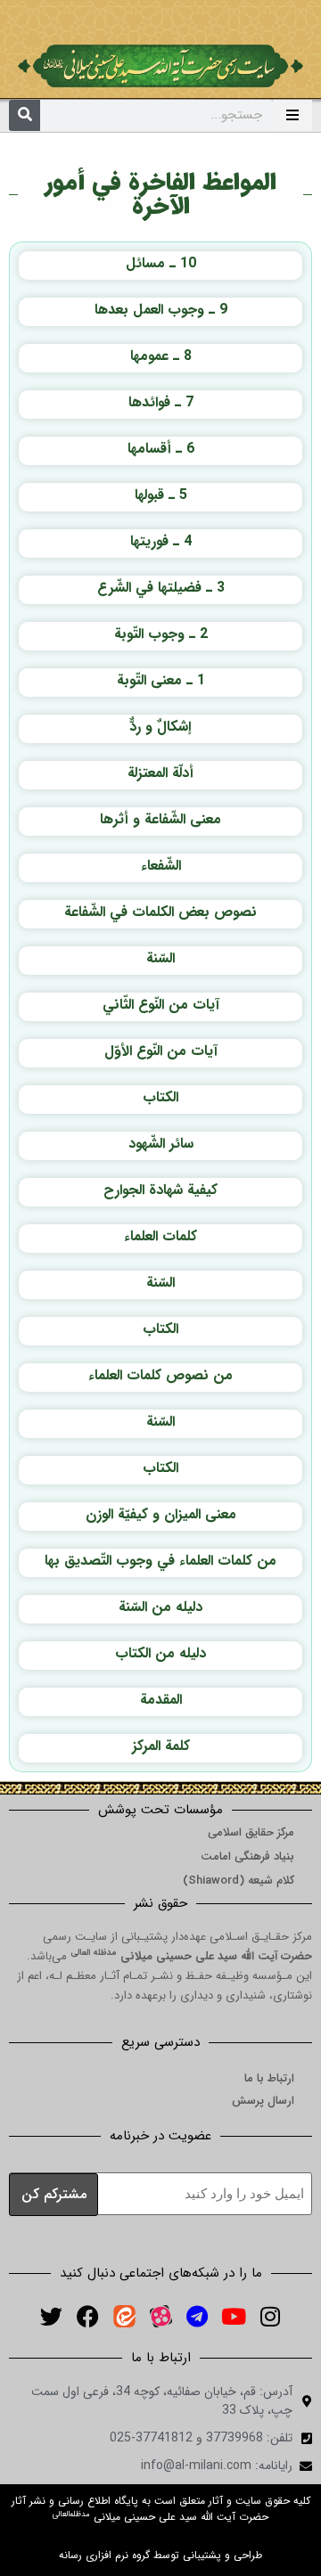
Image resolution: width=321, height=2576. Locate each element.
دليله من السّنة (160, 1607)
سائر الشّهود (161, 1144)
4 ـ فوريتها (161, 541)
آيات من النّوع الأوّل (161, 1051)
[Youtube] (234, 2316)
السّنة (160, 958)
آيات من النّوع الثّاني (161, 1005)
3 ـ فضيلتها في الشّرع (161, 588)
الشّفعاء (161, 866)
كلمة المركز (161, 1746)
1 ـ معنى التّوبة (161, 680)
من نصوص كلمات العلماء (160, 1375)
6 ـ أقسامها (161, 449)
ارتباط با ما (269, 2078)
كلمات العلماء (160, 1236)
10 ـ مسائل (161, 263)
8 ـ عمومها (161, 356)
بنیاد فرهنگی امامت (247, 1856)
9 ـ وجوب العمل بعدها (161, 310)
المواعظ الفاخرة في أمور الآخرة (160, 195)
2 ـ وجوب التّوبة (161, 634)
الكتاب (160, 1097)
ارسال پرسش (263, 2101)
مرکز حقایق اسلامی (251, 1832)
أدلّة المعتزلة (160, 773)
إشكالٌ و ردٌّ (160, 727)
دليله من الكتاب (160, 1653)
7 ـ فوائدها (161, 402)
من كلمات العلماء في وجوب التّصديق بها (160, 1561)
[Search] (25, 115)
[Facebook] (87, 2316)
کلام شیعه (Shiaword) (239, 1881)
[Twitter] (51, 2316)
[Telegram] (197, 2316)
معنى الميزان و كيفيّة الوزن (161, 1514)
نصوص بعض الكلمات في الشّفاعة (160, 912)
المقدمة (161, 1700)
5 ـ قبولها (161, 495)
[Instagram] (270, 2316)
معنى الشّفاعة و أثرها (160, 819)
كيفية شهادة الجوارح (160, 1190)
